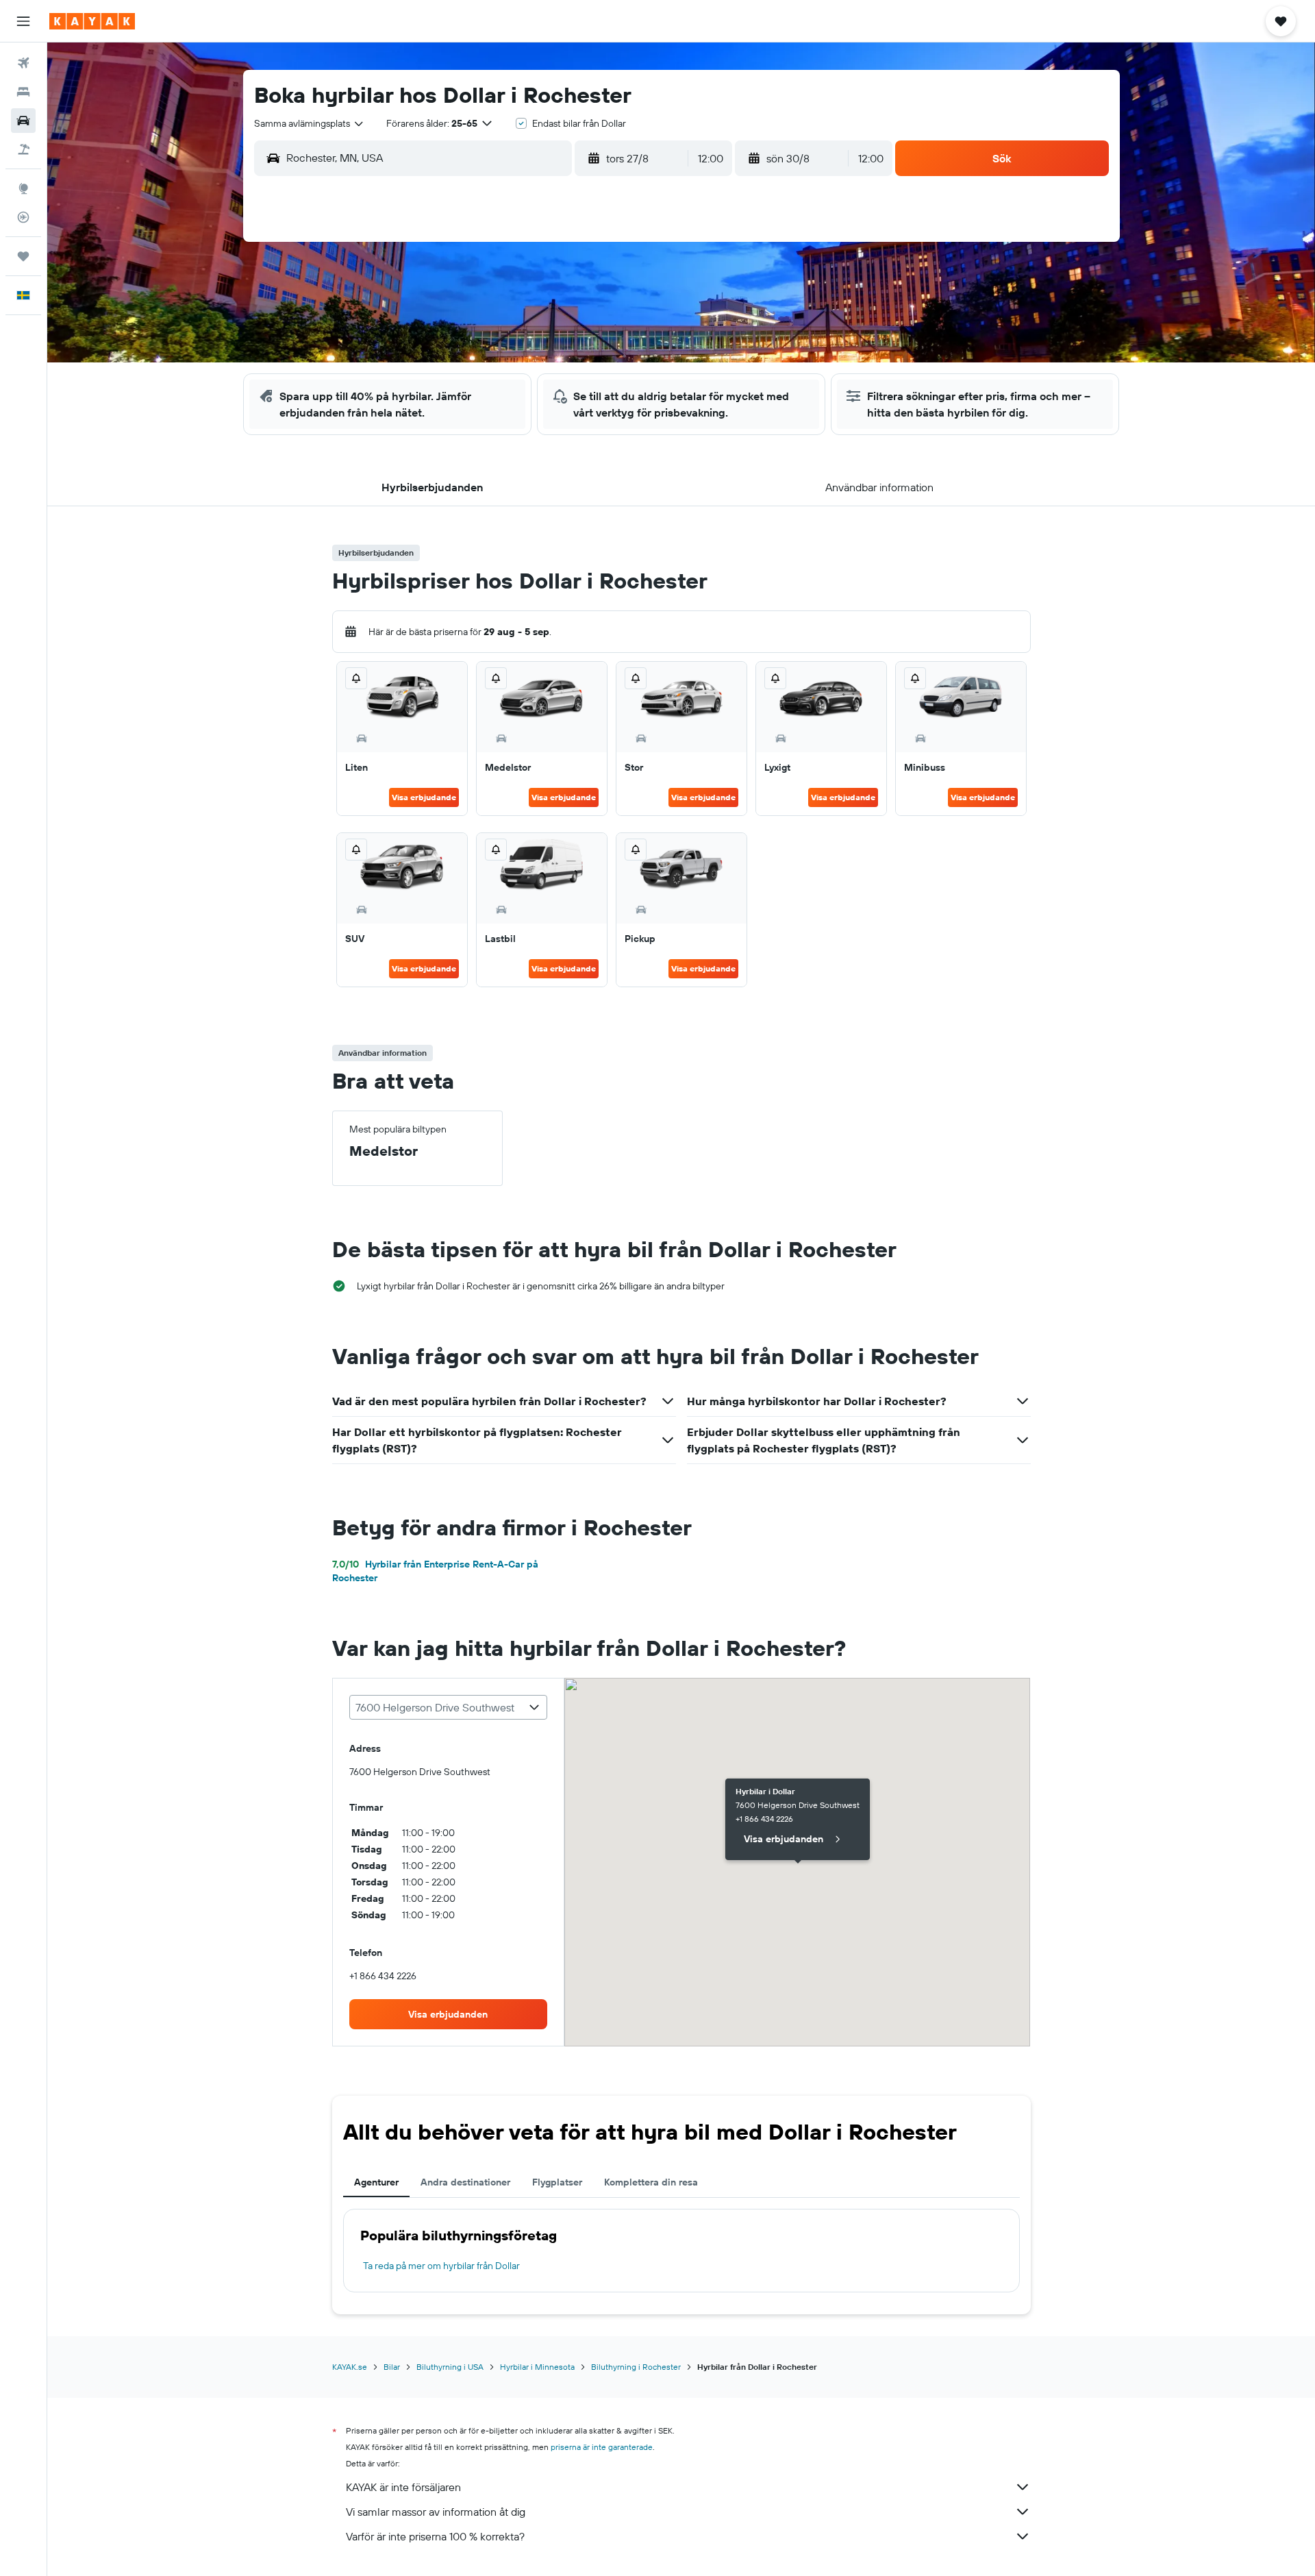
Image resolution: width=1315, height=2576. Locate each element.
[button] (23, 21)
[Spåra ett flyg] (23, 217)
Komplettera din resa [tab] (651, 2182)
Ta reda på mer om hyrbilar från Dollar (441, 2266)
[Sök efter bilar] (23, 121)
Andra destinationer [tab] (465, 2182)
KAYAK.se (350, 2367)
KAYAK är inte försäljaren (403, 2487)
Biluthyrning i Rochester (636, 2367)
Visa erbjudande (424, 797)
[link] (449, 2014)
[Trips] (23, 256)
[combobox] (310, 123)
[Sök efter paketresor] (23, 149)
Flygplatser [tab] (557, 2182)
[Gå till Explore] (23, 188)
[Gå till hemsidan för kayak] (92, 21)
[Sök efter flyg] (23, 63)
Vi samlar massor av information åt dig (436, 2512)
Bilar (392, 2367)
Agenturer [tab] (376, 2182)
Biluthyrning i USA (450, 2367)
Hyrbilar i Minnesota (537, 2367)
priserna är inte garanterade (602, 2447)
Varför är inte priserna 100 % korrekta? (435, 2536)
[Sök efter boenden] (23, 92)
